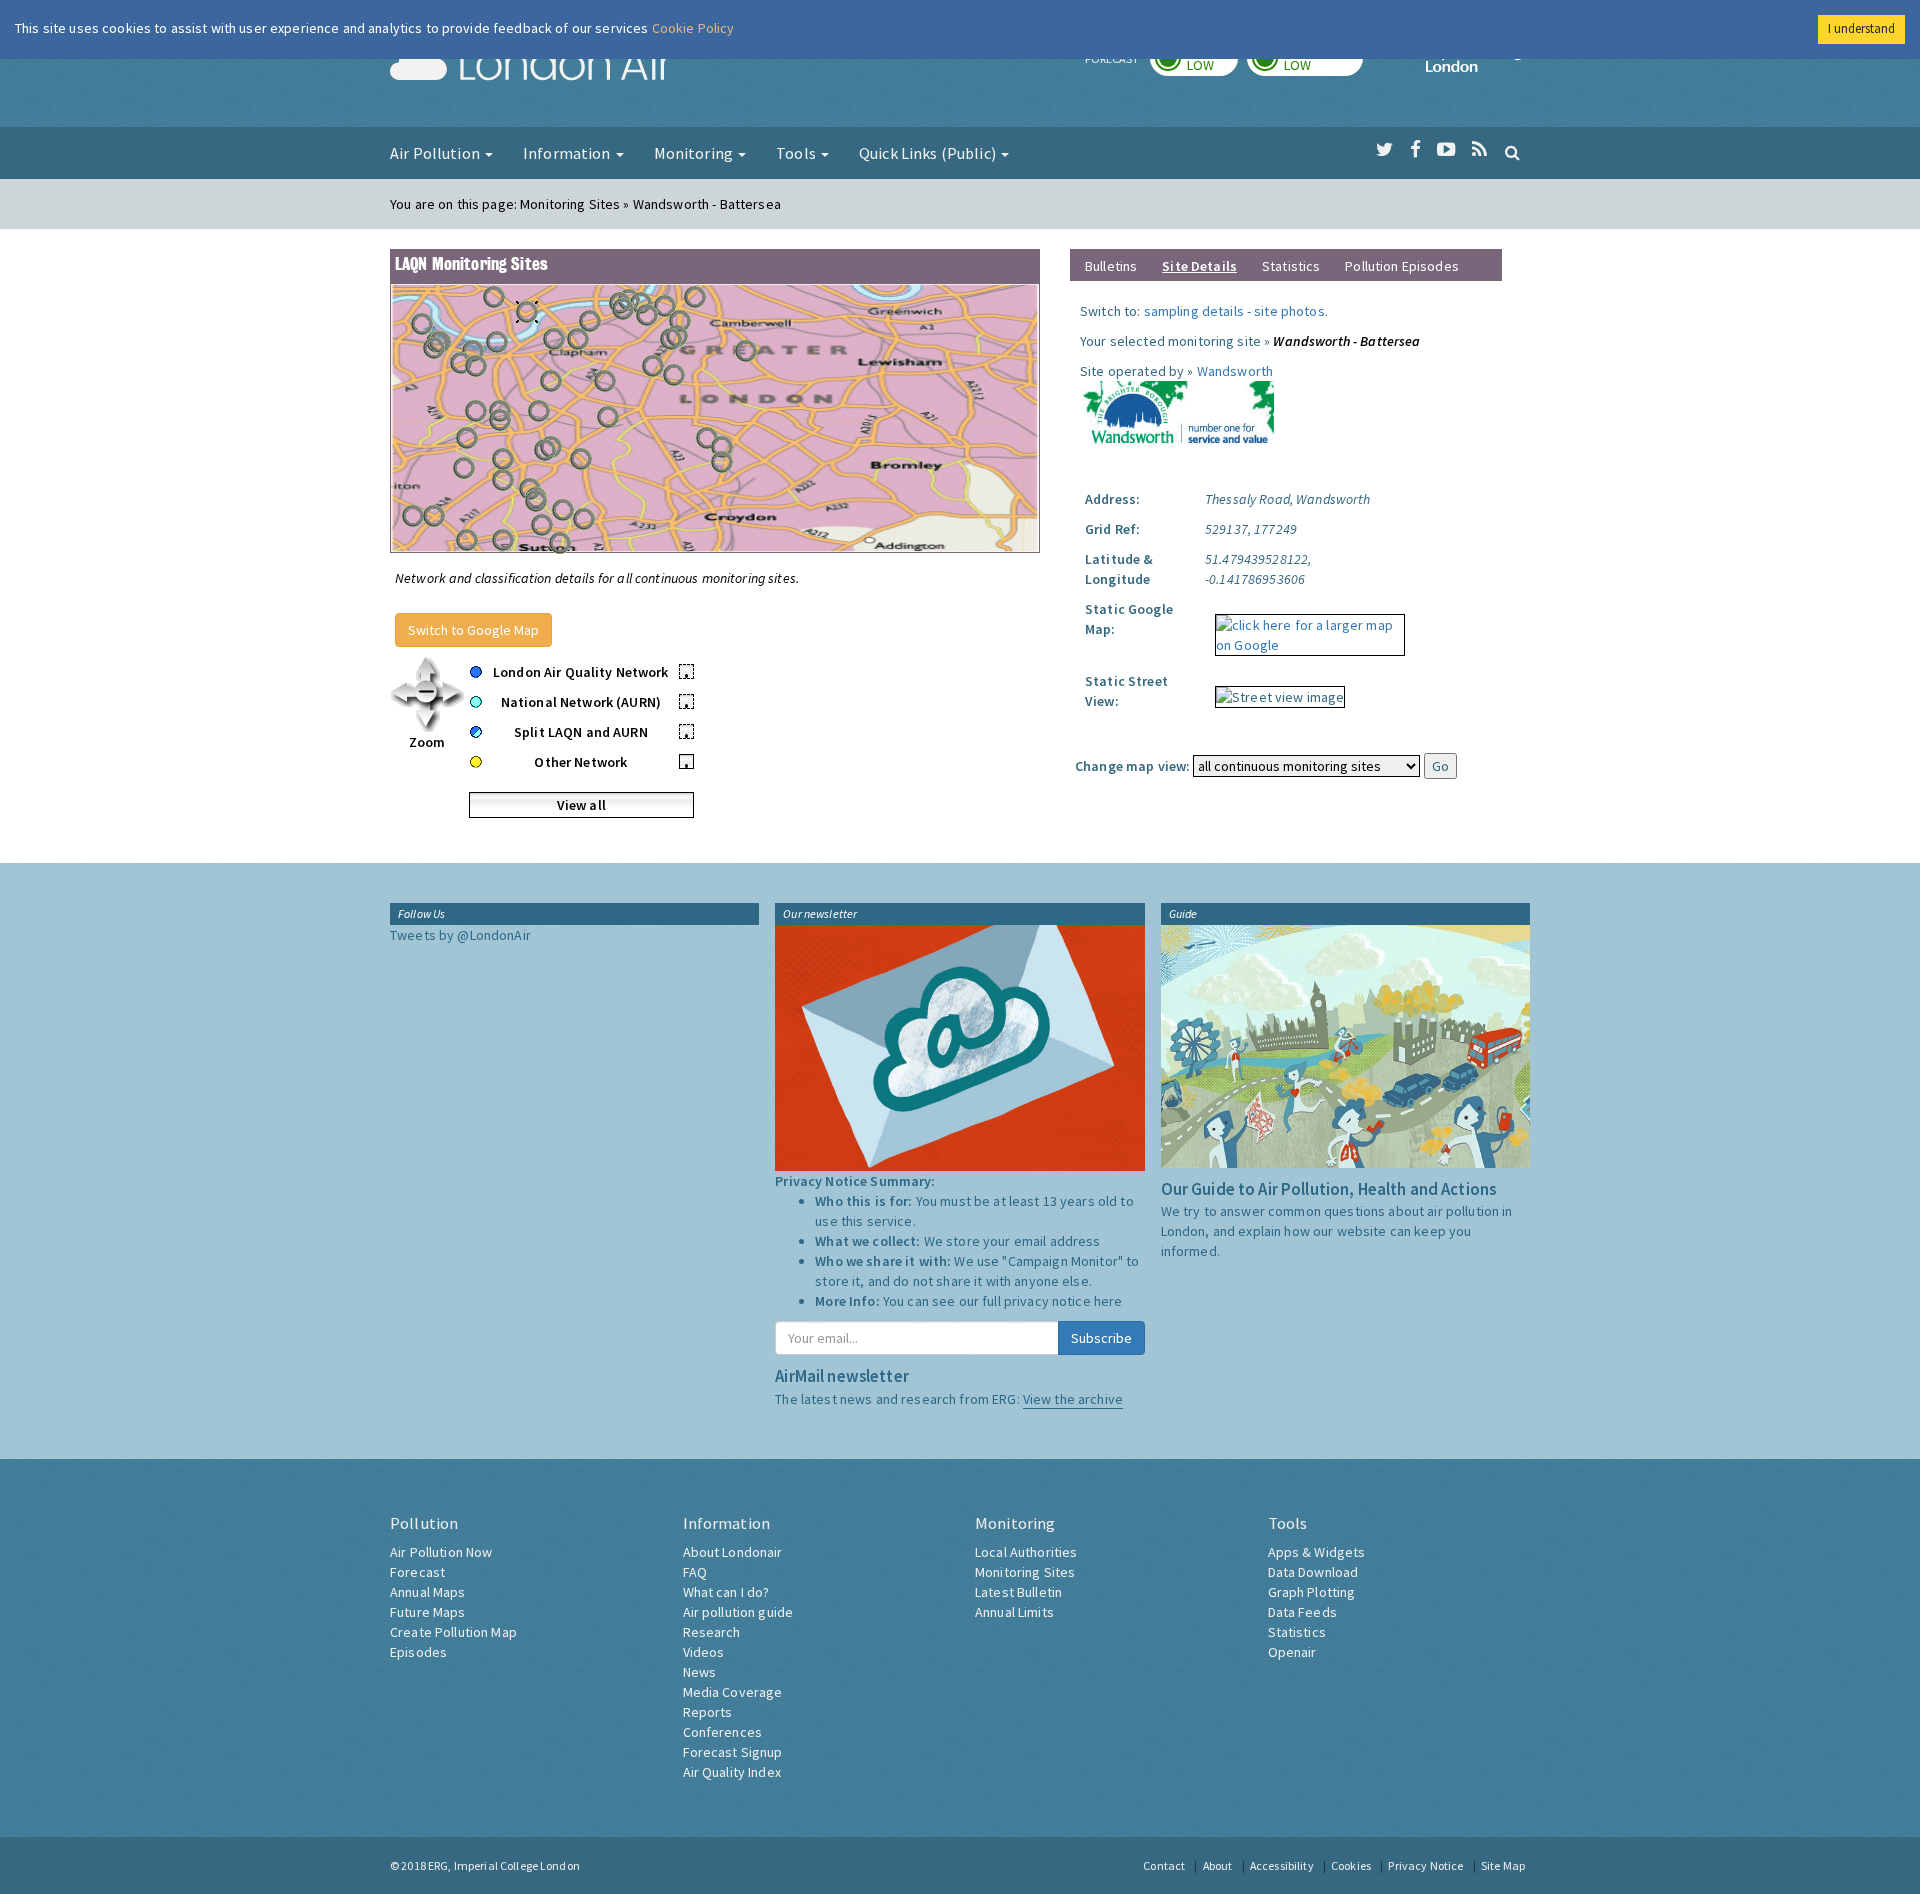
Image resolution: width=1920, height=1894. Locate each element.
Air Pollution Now (441, 1552)
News (700, 1672)
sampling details (1194, 311)
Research (712, 1632)
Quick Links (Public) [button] (929, 153)
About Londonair (733, 1552)
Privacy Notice (1425, 1865)
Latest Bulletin (1018, 1592)
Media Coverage (733, 1692)
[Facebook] (1415, 150)
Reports (708, 1712)
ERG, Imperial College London (504, 1865)
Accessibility (1282, 1865)
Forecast (417, 1572)
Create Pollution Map (453, 1632)
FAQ (695, 1572)
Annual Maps (428, 1592)
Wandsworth (1235, 371)
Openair (1292, 1652)
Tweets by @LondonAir (460, 935)
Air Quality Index (732, 1772)
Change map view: (1132, 766)
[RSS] (1479, 150)
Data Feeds (1302, 1612)
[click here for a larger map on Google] (1305, 628)
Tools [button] (797, 153)
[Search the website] (1512, 152)
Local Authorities (1026, 1552)
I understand (1861, 28)
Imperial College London (1478, 66)
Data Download (1313, 1572)
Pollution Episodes (1402, 266)
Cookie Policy (693, 28)
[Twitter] (1384, 150)
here (1108, 1301)
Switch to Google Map (473, 630)
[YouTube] (1446, 150)
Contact (1164, 1865)
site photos (1289, 311)
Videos (704, 1652)
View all (581, 805)
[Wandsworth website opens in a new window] (1177, 416)
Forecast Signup (733, 1752)
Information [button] (568, 153)
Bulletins (1111, 266)
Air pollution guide (738, 1612)
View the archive (1073, 1399)
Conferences (723, 1732)
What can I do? (726, 1592)
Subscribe (1101, 1338)
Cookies (1351, 1865)
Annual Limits (1014, 1612)
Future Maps (428, 1612)
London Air (531, 66)
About (1218, 1865)
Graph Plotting (1312, 1592)
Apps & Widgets (1317, 1552)
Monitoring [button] (695, 153)
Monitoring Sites (1025, 1572)
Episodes (418, 1652)
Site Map (1503, 1865)
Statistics (1291, 266)
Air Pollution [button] (436, 153)
